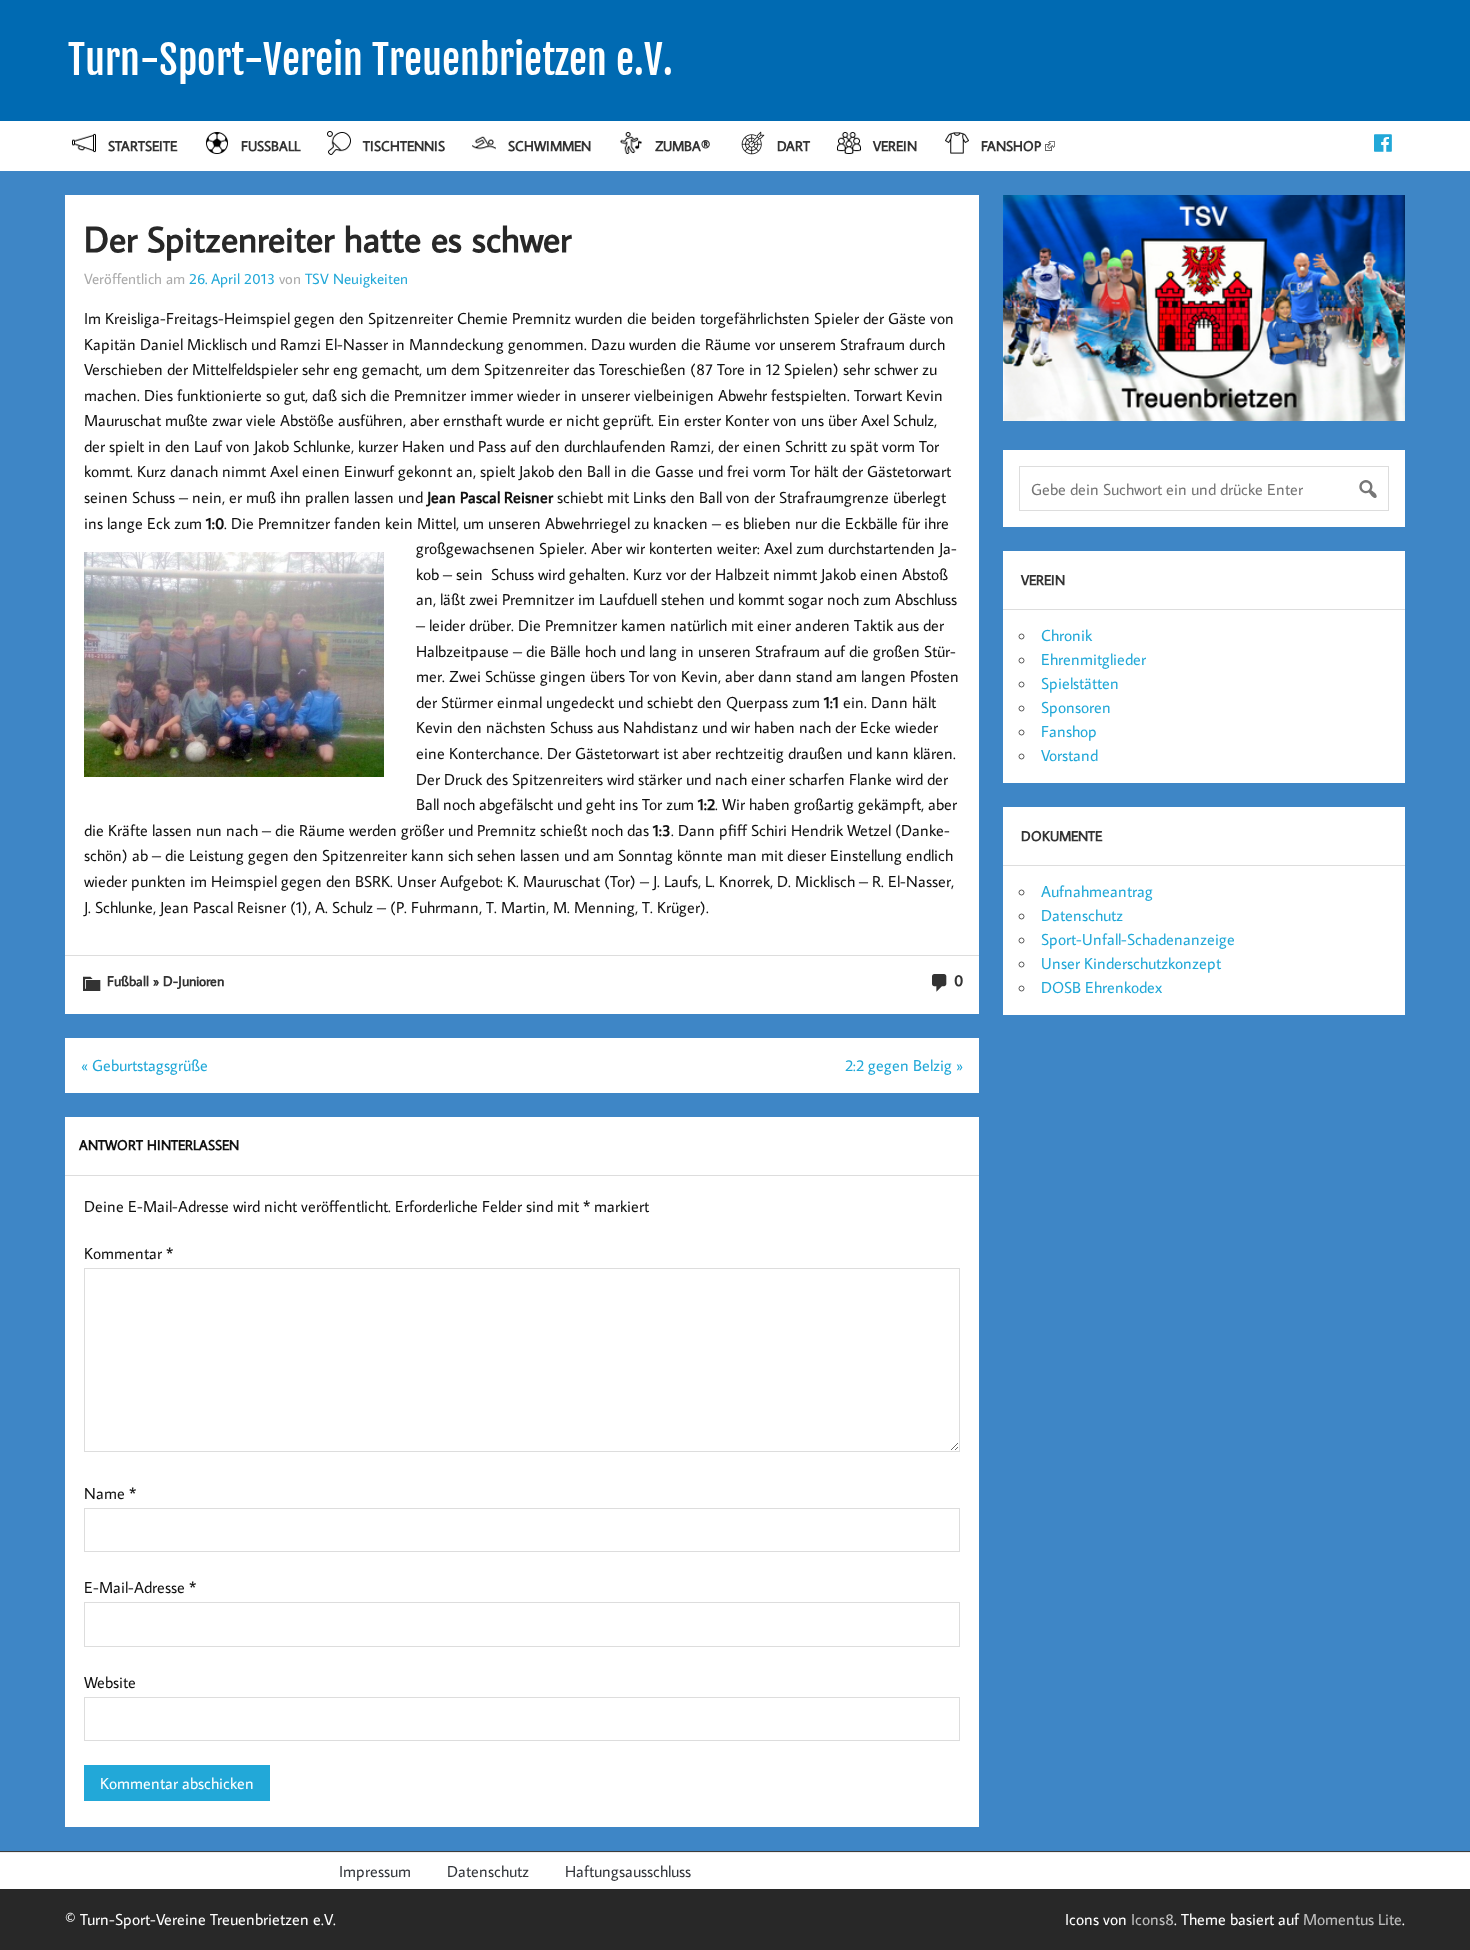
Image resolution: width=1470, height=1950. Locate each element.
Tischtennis (404, 145)
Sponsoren (1076, 707)
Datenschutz (1082, 915)
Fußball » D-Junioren (165, 980)
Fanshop (1011, 145)
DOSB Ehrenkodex (1101, 987)
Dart (793, 145)
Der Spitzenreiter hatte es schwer (327, 238)
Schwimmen (549, 145)
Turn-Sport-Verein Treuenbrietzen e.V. (370, 60)
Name (110, 1493)
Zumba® (684, 145)
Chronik (1066, 635)
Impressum (375, 1871)
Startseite (142, 145)
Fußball (270, 145)
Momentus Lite (1352, 1919)
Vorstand (1069, 755)
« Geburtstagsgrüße (144, 1065)
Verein (895, 145)
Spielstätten (1080, 683)
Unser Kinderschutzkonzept (1131, 963)
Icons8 (1152, 1919)
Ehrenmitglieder (1093, 659)
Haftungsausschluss (628, 1871)
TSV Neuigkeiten (356, 278)
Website (110, 1682)
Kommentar (128, 1253)
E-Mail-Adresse (140, 1587)
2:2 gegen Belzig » (904, 1065)
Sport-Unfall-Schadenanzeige (1138, 939)
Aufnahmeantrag (1097, 891)
